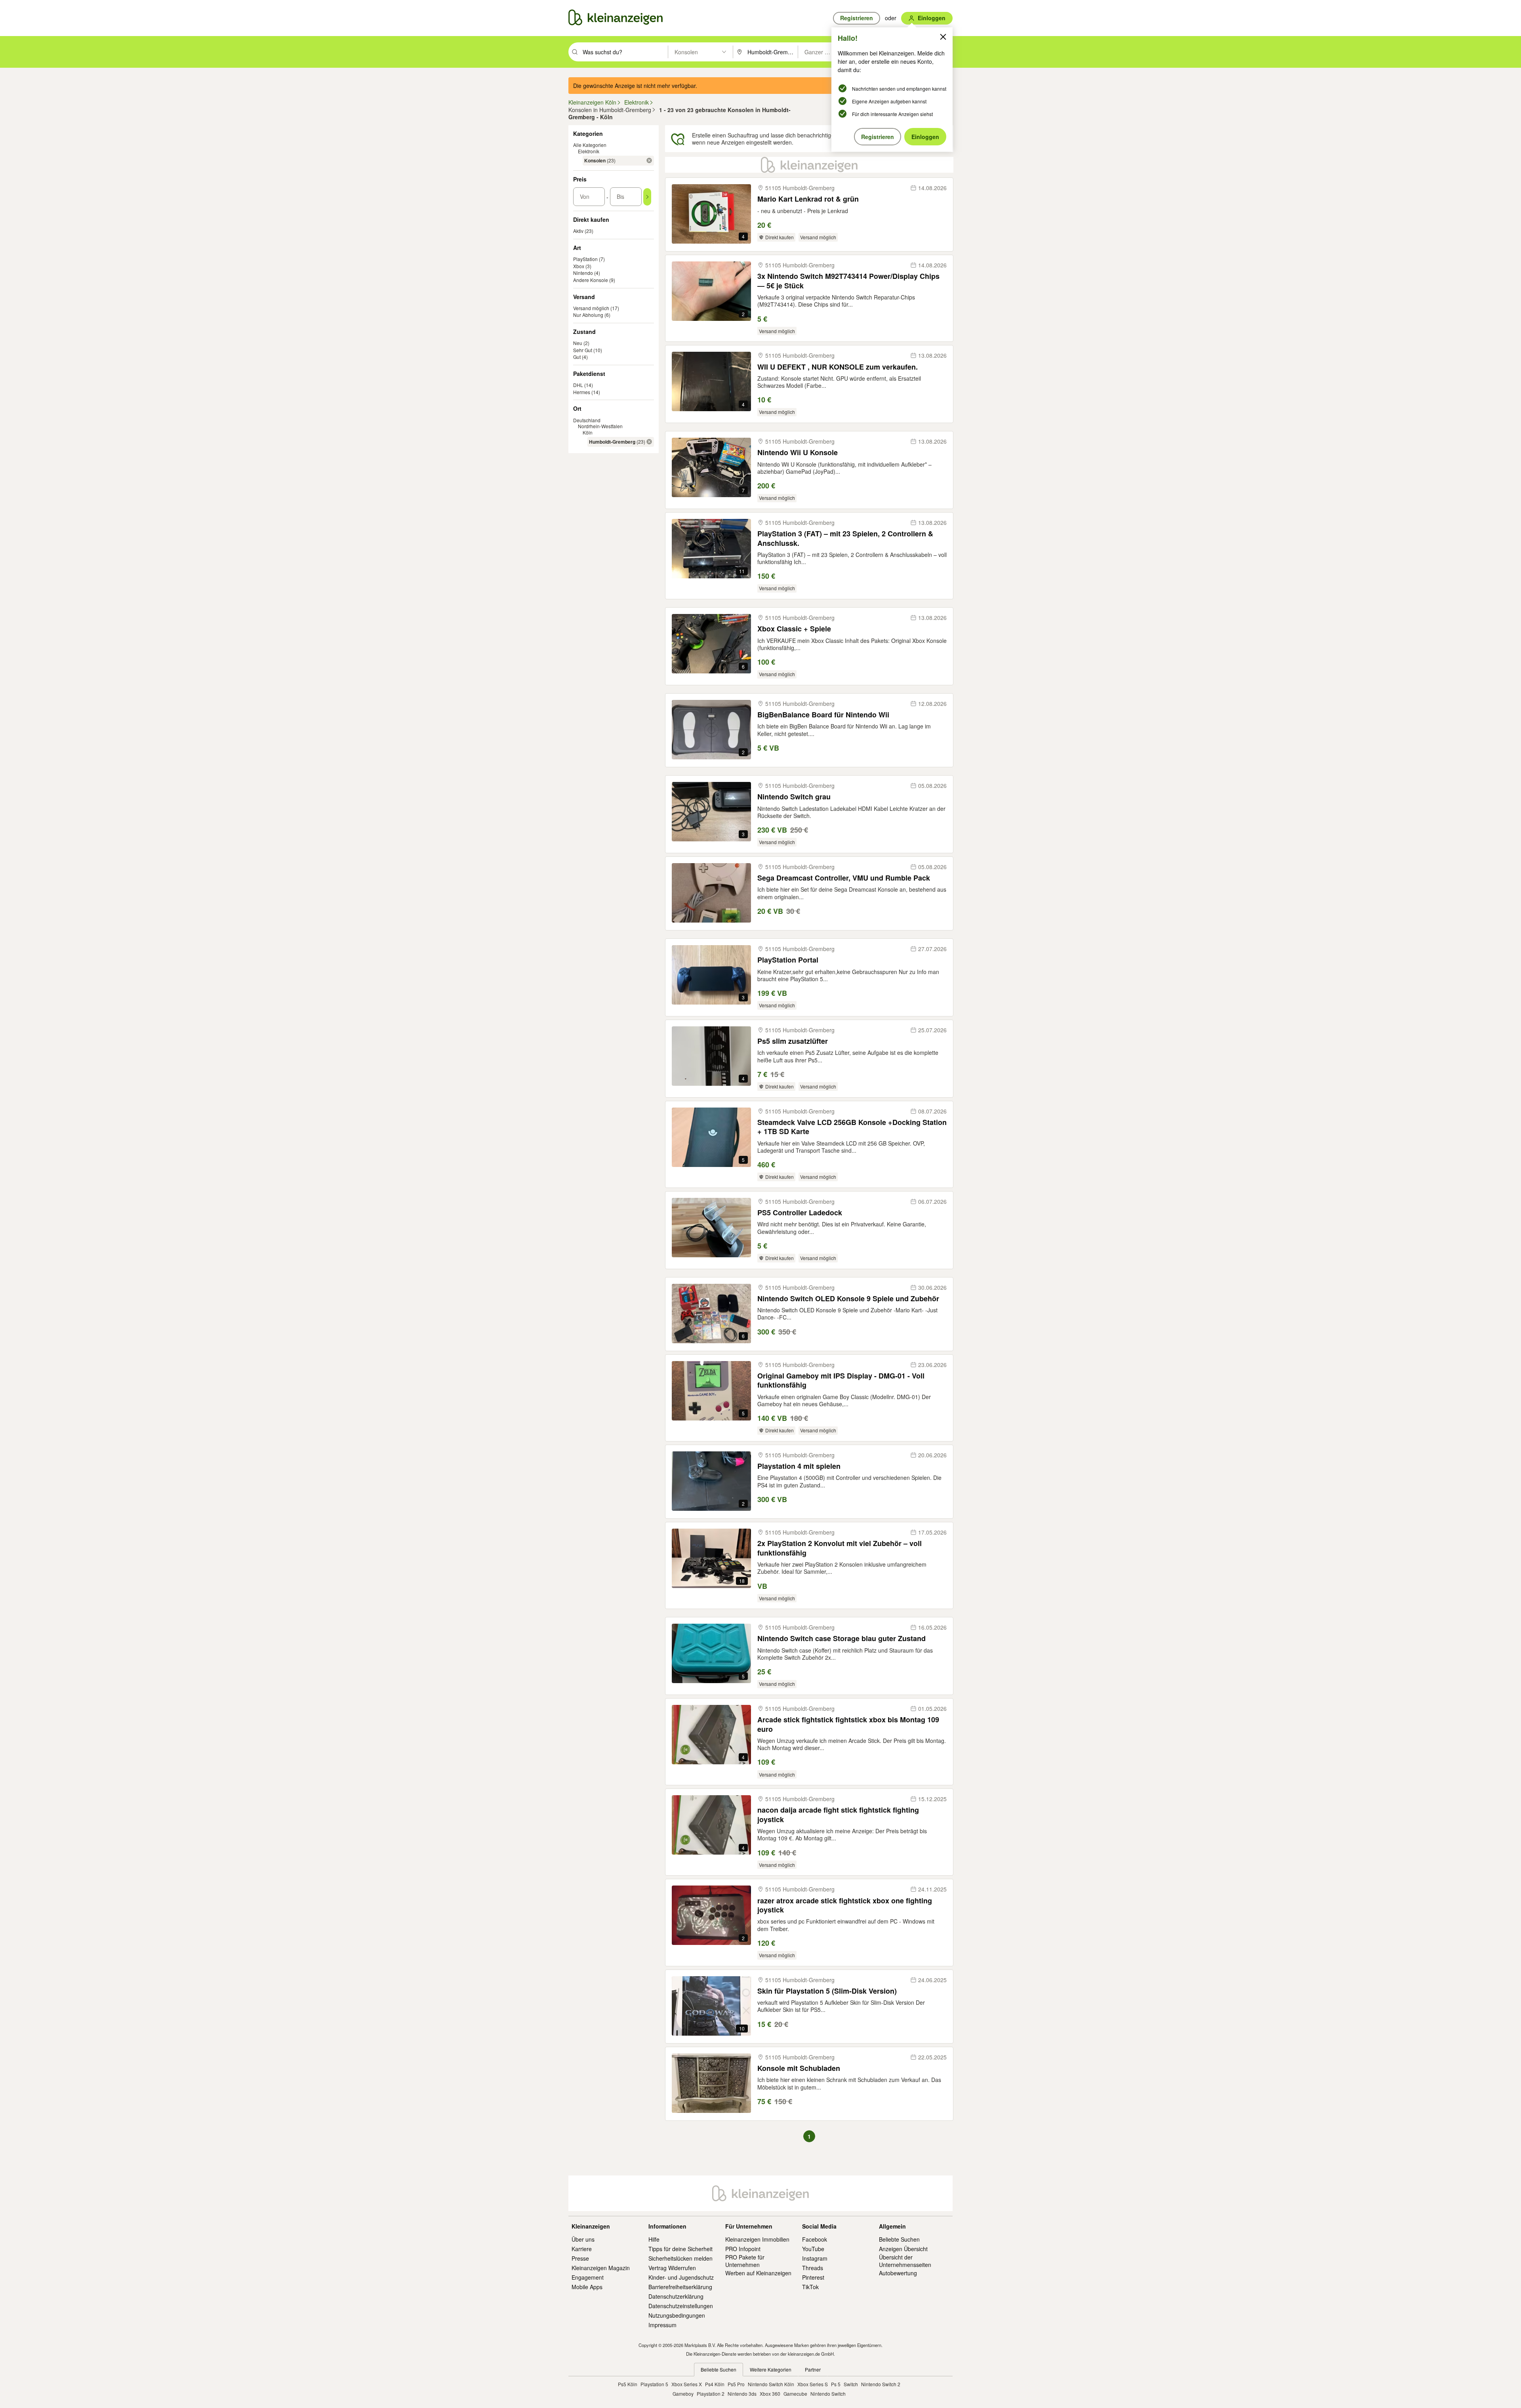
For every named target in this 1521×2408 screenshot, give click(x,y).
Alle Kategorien (590, 145)
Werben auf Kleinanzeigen (758, 2273)
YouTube (813, 2249)
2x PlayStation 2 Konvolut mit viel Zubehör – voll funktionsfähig (840, 1548)
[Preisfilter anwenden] (647, 197)
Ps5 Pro (736, 2384)
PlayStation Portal (788, 960)
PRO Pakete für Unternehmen (745, 2261)
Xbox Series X (687, 2384)
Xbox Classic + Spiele (794, 629)
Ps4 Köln (715, 2384)
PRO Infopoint (743, 2249)
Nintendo (583, 273)
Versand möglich (591, 308)
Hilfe (654, 2239)
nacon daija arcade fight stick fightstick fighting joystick (838, 1815)
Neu (578, 343)
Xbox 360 (770, 2394)
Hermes (582, 392)
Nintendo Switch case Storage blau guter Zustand (842, 1639)
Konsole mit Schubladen (799, 2068)
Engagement (588, 2277)
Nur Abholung (588, 315)
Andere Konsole (591, 280)
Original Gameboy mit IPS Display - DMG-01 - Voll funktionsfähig (841, 1381)
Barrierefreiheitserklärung (680, 2287)
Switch (851, 2384)
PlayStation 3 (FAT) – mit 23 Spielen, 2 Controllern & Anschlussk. (845, 539)
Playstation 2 (711, 2394)
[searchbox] (624, 52)
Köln (588, 432)
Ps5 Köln (628, 2384)
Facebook (815, 2239)
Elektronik (589, 151)
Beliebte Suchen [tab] (719, 2369)
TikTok (810, 2287)
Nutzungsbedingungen (677, 2315)
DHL (578, 385)
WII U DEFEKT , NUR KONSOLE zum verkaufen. (838, 367)
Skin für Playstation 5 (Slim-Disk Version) (827, 1991)
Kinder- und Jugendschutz (681, 2277)
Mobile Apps (587, 2287)
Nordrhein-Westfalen (600, 426)
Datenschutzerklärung (676, 2296)
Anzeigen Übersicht (903, 2249)
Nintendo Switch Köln (771, 2384)
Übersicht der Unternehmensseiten (905, 2261)
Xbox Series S (813, 2384)
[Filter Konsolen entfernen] (649, 160)
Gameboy (683, 2394)
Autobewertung (898, 2273)
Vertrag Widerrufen (672, 2268)
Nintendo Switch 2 (881, 2384)
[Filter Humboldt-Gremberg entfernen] (649, 442)
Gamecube (795, 2394)
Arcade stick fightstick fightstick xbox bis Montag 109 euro (848, 1724)
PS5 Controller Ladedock (800, 1213)
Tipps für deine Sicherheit (680, 2249)
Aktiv (578, 231)
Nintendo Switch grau (794, 797)
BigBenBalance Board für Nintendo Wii (823, 715)
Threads (813, 2268)
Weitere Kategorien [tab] (771, 2369)
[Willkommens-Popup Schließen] (943, 37)
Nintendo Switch (828, 2394)
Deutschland (587, 420)
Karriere (582, 2249)
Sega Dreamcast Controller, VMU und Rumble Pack (844, 878)
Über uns (583, 2239)
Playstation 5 (654, 2384)
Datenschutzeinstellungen (681, 2306)
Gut (577, 357)
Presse (580, 2258)
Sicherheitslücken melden (680, 2258)
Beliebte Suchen (899, 2239)
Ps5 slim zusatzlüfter (793, 1041)
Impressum (662, 2325)
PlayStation (585, 259)
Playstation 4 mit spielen (799, 1466)
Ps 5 (836, 2384)
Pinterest (813, 2277)
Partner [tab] (813, 2369)
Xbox (579, 266)
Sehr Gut (583, 350)
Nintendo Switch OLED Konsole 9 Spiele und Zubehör (848, 1299)
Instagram (815, 2258)
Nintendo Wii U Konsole (798, 453)
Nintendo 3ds (742, 2394)
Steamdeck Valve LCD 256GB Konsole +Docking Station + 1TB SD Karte (852, 1127)
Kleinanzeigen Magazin (601, 2268)
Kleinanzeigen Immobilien (757, 2239)
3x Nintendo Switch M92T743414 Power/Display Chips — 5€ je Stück (848, 281)
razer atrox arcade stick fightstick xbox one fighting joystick (845, 1906)
